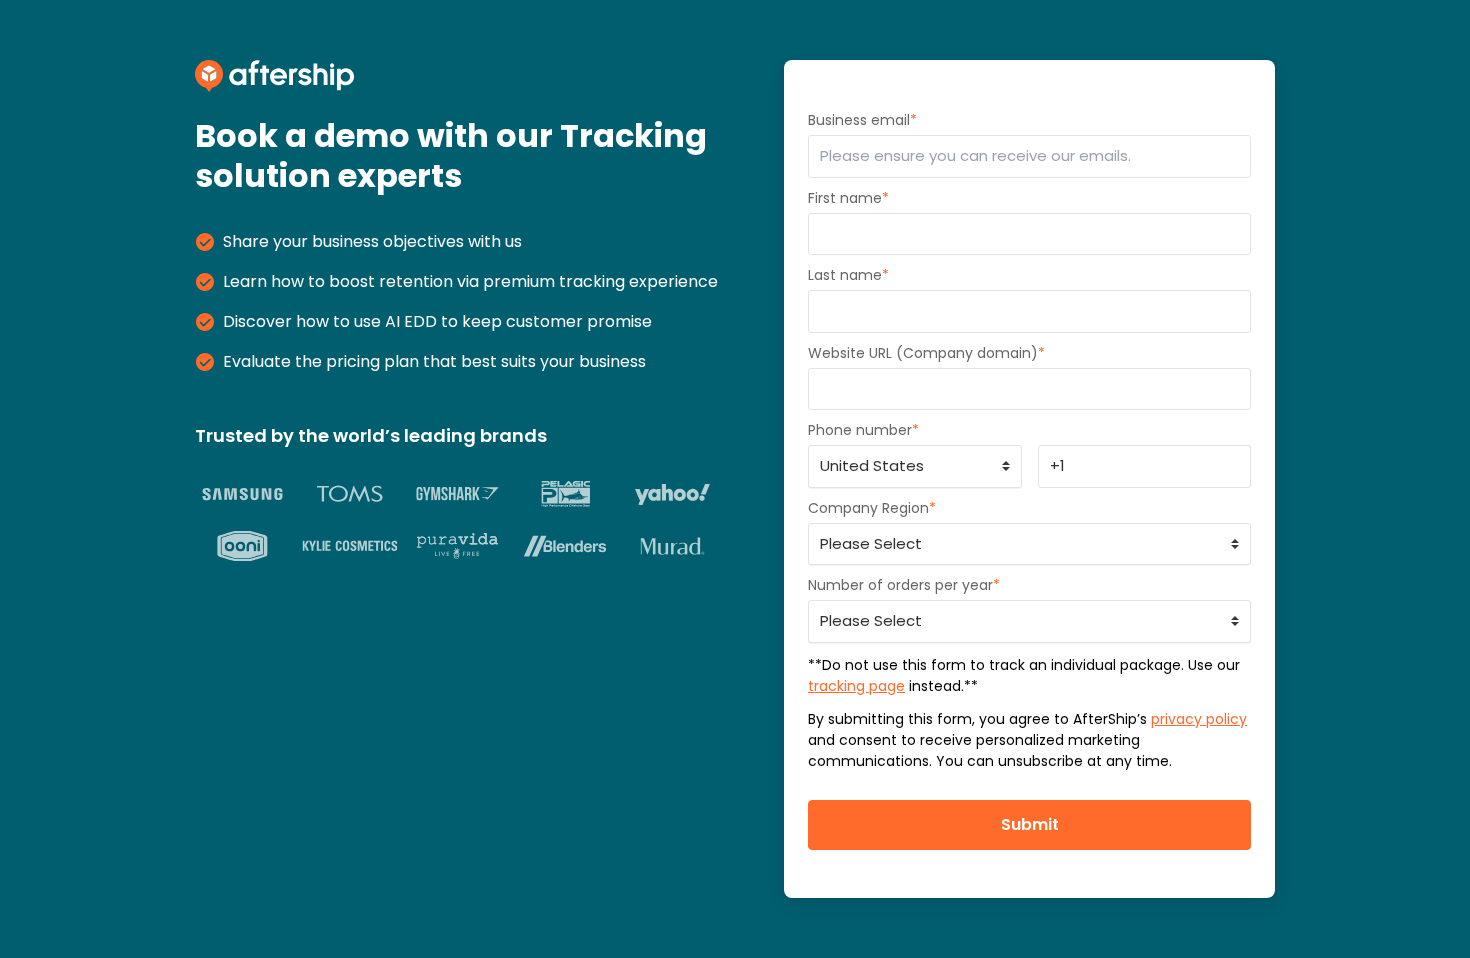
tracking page (856, 686)
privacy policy (1199, 719)
